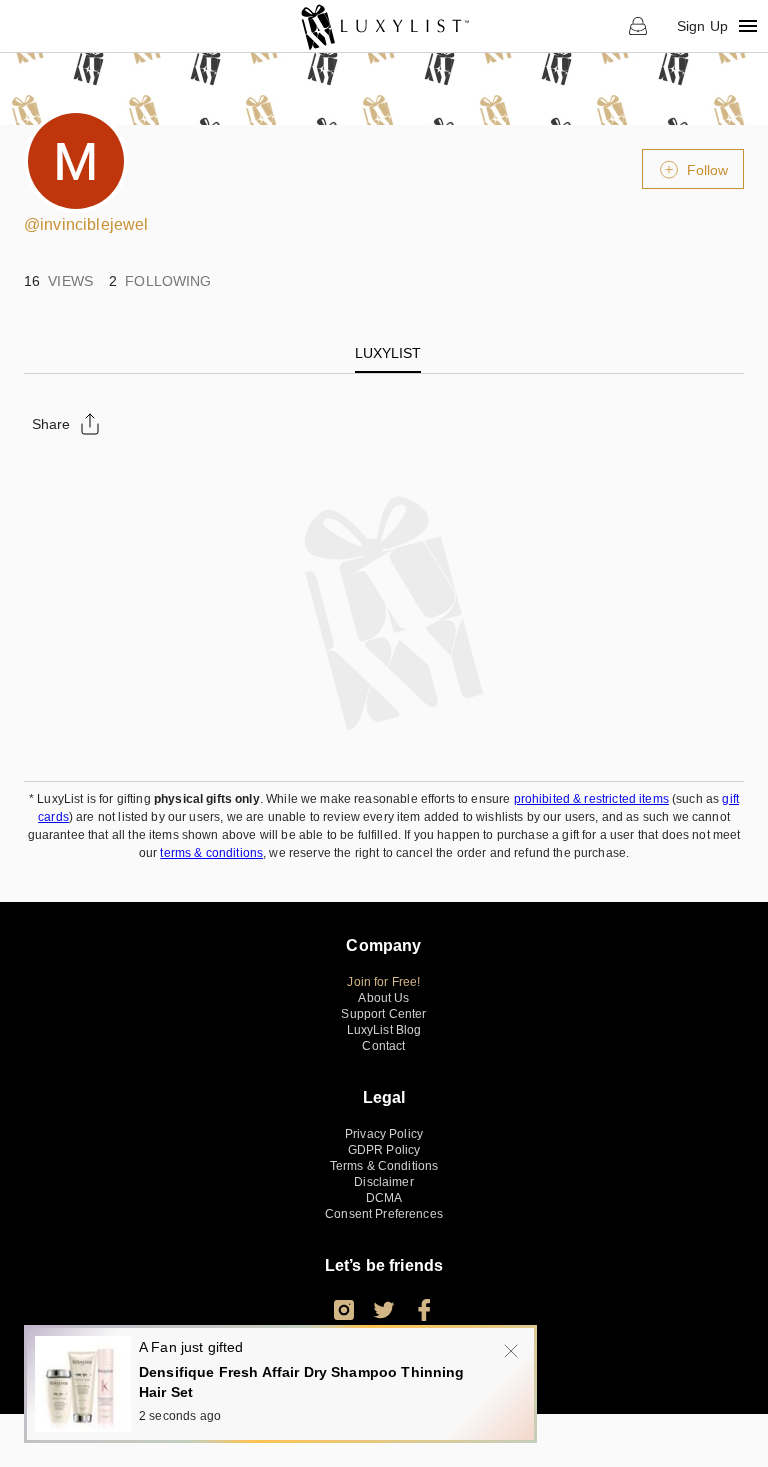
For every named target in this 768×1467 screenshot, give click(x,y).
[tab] (388, 353)
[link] (384, 26)
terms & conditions (211, 853)
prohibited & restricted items (591, 799)
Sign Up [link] (702, 26)
